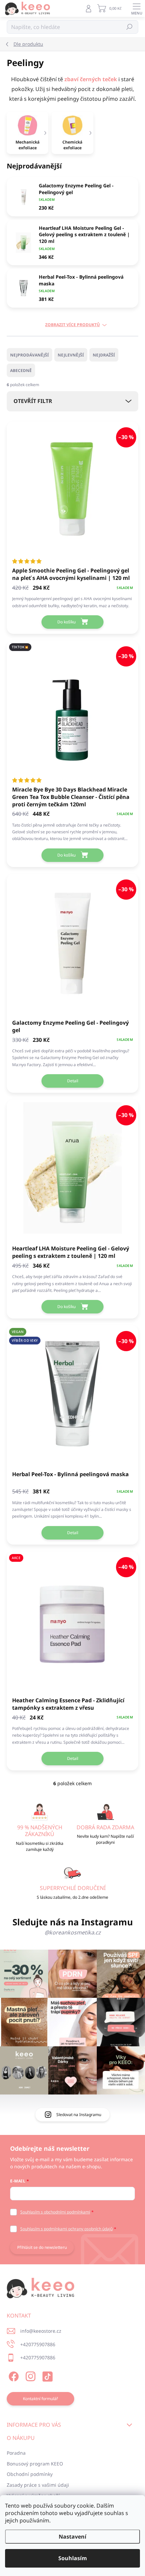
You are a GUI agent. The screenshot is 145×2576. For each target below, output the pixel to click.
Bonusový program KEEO (35, 2464)
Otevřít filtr (33, 401)
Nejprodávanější (30, 355)
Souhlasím (73, 2558)
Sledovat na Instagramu (79, 2115)
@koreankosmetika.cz (73, 1932)
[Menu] (137, 8)
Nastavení (72, 2537)
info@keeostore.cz (41, 2331)
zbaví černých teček (91, 79)
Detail (73, 1081)
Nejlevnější (71, 355)
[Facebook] (13, 2375)
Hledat (130, 27)
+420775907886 (38, 2344)
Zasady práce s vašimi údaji (38, 2485)
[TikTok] (46, 2375)
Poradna (16, 2453)
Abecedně (21, 370)
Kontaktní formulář (40, 2399)
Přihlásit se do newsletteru (42, 2247)
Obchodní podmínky (30, 2474)
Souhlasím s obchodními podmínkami (55, 2212)
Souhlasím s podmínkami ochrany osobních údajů (66, 2229)
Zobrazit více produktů (72, 325)
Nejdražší (104, 355)
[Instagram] (30, 2375)
